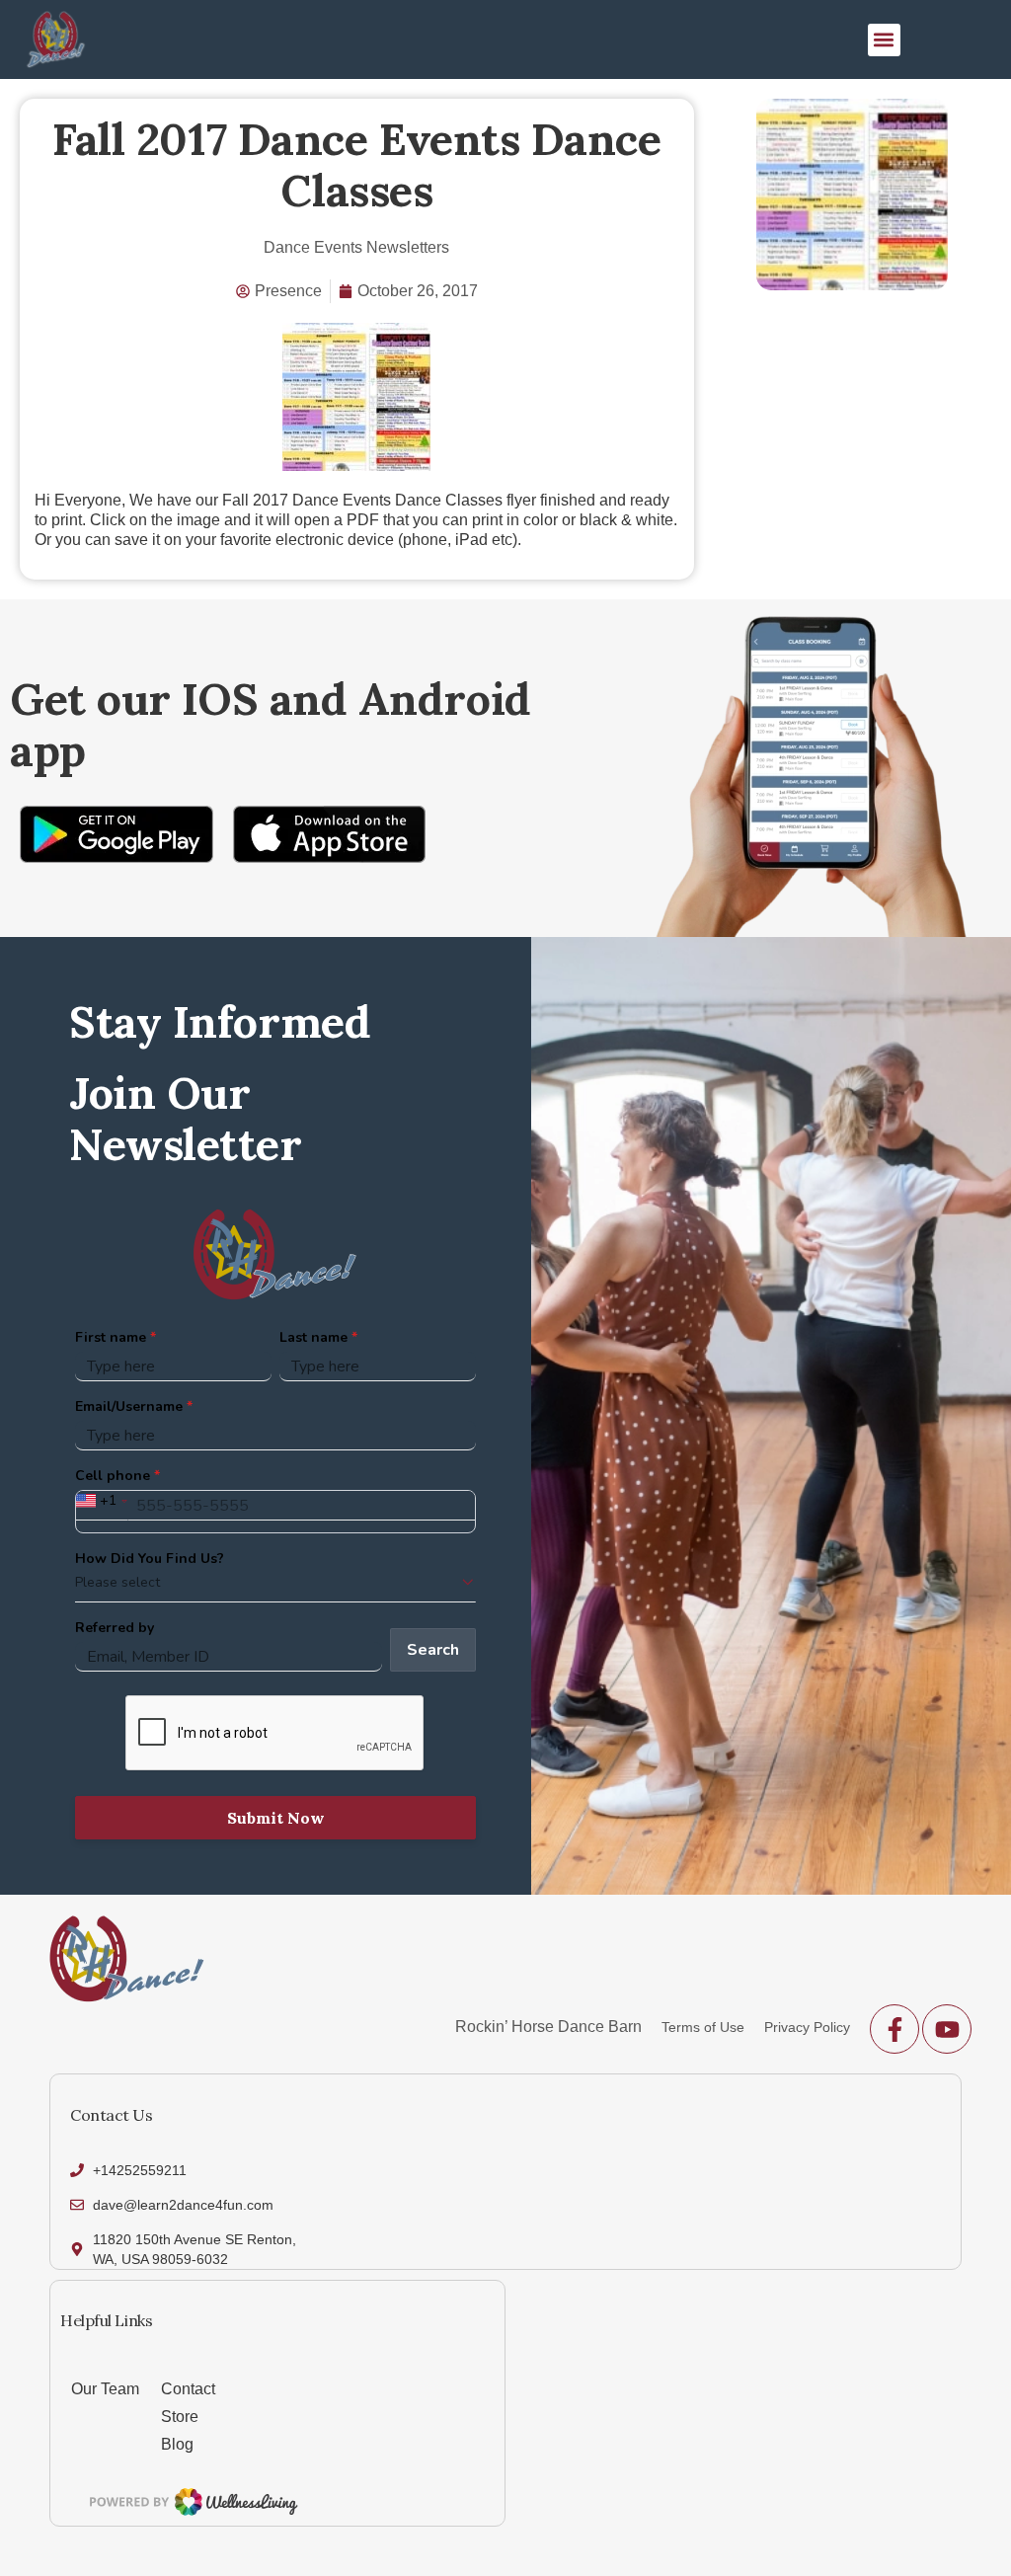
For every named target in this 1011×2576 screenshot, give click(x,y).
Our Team (105, 2389)
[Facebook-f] (894, 2029)
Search (433, 1650)
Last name (313, 1337)
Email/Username (129, 1406)
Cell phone (113, 1476)
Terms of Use (703, 2027)
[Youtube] (947, 2029)
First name (111, 1337)
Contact (188, 2389)
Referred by (115, 1628)
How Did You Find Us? (150, 1559)
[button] (884, 40)
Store (180, 2417)
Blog (177, 2444)
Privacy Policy (807, 2027)
